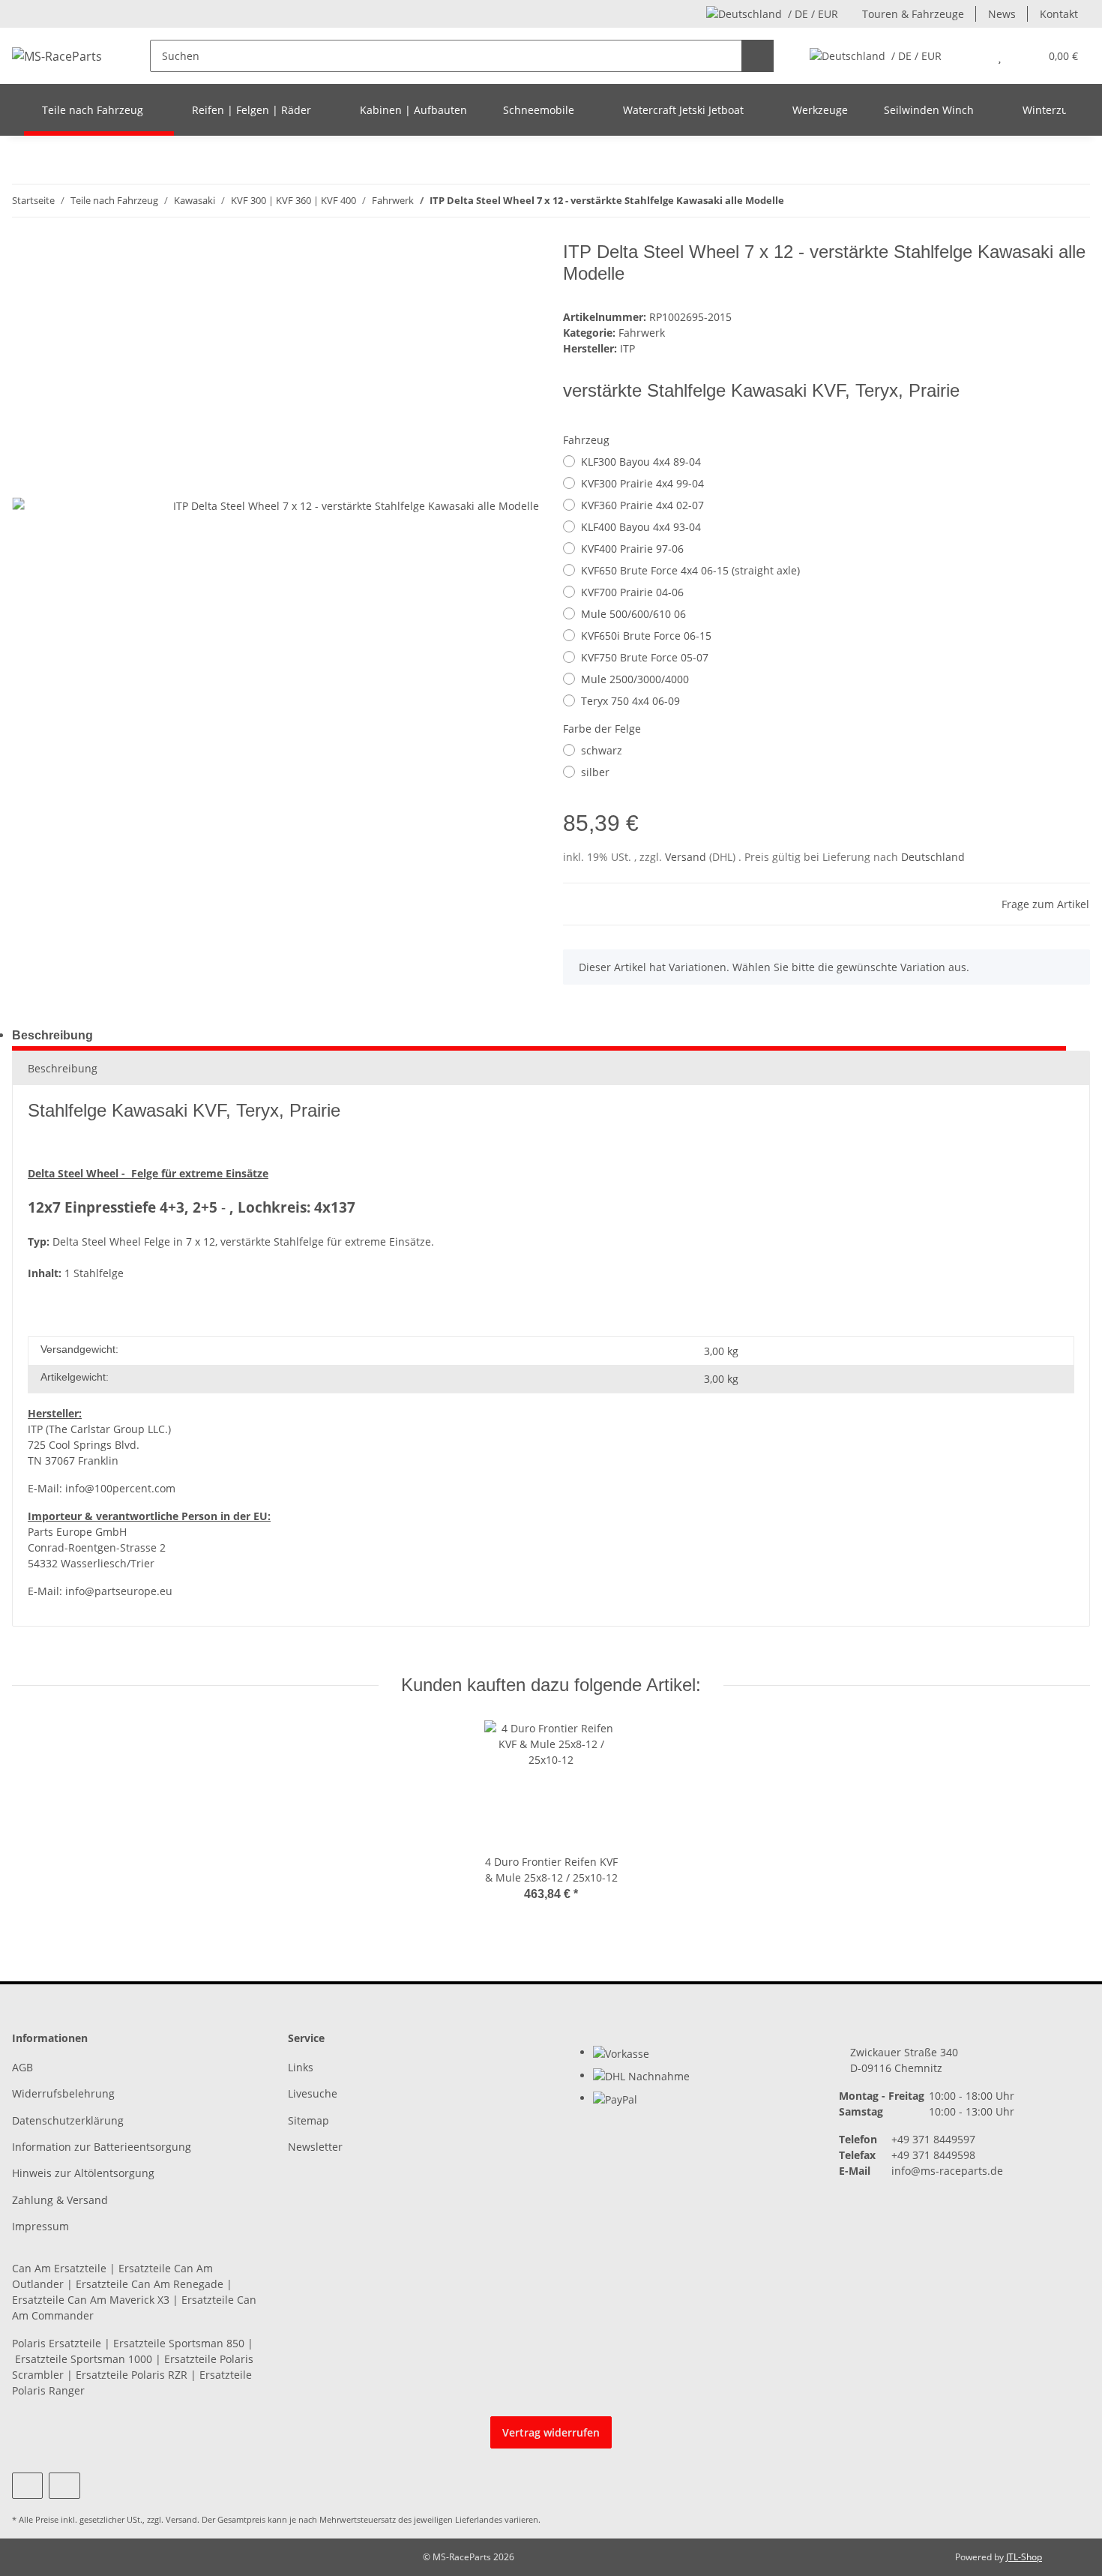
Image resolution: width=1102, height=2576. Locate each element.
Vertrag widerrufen (551, 2432)
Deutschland (933, 857)
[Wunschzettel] (1000, 56)
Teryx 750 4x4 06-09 (630, 701)
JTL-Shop (1024, 2557)
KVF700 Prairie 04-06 (632, 592)
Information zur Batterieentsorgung (102, 2147)
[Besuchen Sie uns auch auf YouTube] (27, 2486)
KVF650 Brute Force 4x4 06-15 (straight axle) (690, 570)
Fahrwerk (642, 333)
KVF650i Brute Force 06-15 (646, 636)
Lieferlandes (479, 2519)
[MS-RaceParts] (57, 56)
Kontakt (1059, 14)
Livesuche (313, 2093)
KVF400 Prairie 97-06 (632, 549)
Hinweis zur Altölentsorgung (83, 2173)
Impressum (40, 2226)
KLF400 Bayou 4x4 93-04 (641, 527)
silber (595, 772)
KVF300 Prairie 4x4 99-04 (642, 483)
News (1002, 14)
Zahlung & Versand (60, 2200)
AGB (22, 2067)
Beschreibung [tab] (52, 1035)
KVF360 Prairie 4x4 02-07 (642, 505)
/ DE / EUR (813, 14)
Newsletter (315, 2147)
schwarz (602, 750)
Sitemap (308, 2120)
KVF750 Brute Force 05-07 (645, 657)
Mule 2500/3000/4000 (635, 679)
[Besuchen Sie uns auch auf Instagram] (64, 2486)
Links (301, 2067)
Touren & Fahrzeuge (913, 14)
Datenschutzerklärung (68, 2120)
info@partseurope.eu (119, 1591)
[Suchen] (758, 56)
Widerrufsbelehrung (63, 2093)
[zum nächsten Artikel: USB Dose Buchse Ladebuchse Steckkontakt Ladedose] (1074, 201)
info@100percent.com (120, 1488)
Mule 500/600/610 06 (633, 614)
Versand (687, 857)
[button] (970, 56)
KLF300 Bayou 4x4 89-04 (641, 462)
